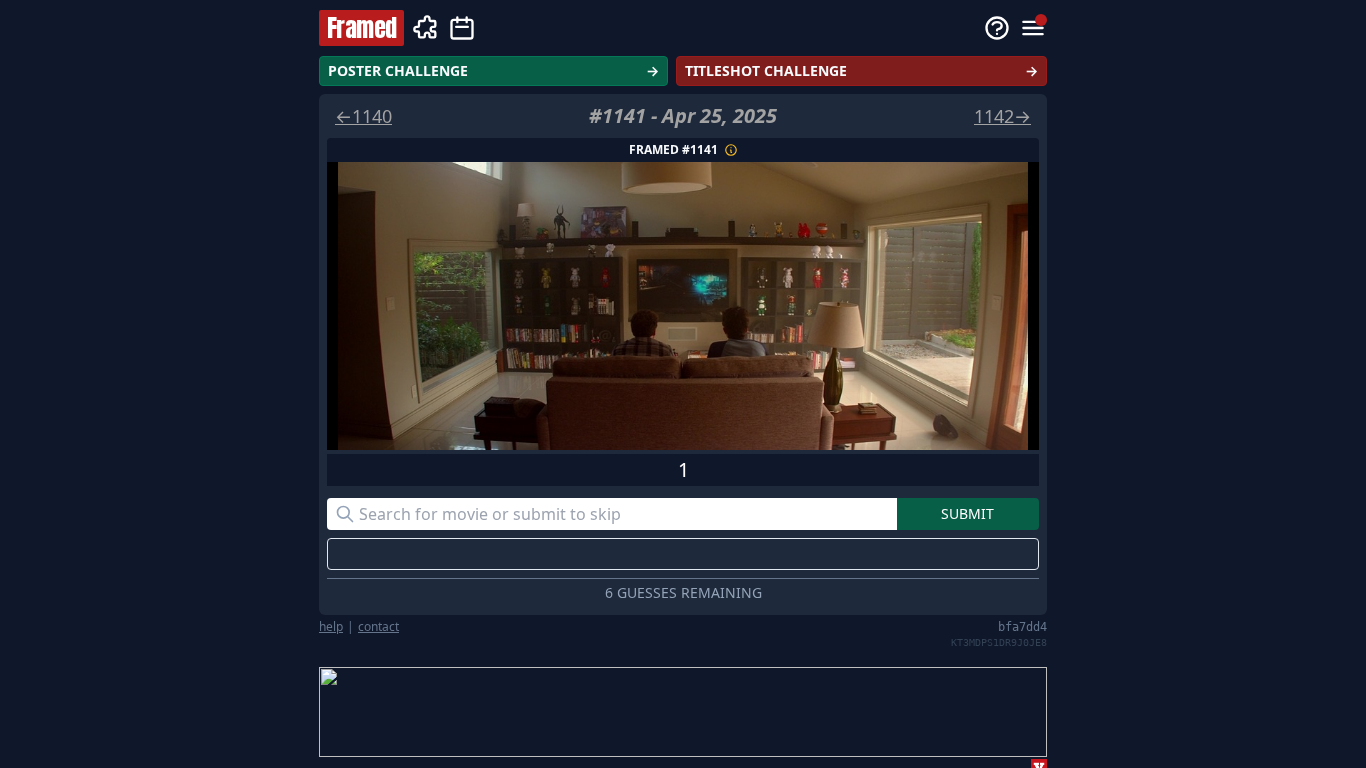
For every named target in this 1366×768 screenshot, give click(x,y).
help (331, 627)
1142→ (1002, 116)
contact (378, 627)
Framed (361, 28)
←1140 (363, 116)
